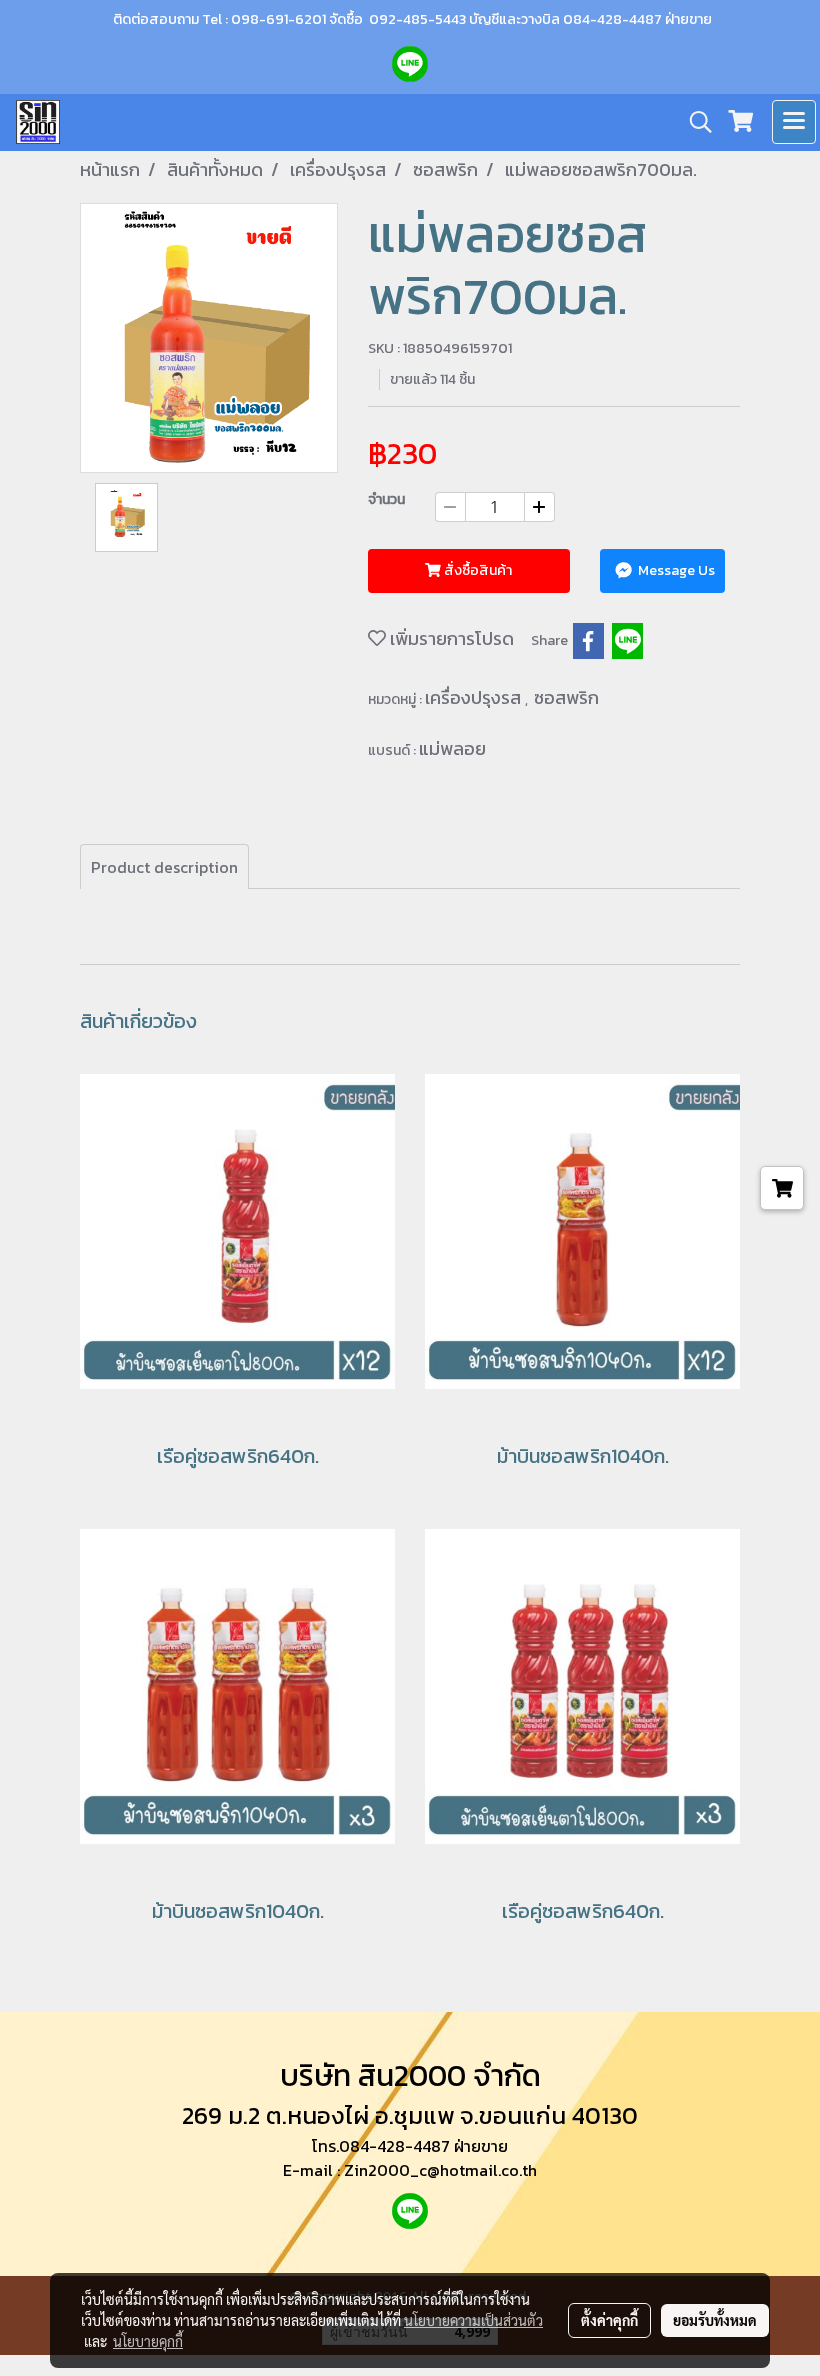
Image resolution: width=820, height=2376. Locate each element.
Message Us (675, 570)
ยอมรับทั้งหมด (715, 2320)
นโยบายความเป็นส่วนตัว (473, 2320)
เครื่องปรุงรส (475, 697)
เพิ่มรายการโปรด (450, 638)
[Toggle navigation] (794, 122)
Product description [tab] (164, 867)
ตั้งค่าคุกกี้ (609, 2320)
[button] (694, 122)
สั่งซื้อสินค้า (476, 570)
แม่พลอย (452, 748)
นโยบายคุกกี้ (148, 2341)
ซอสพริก (566, 697)
